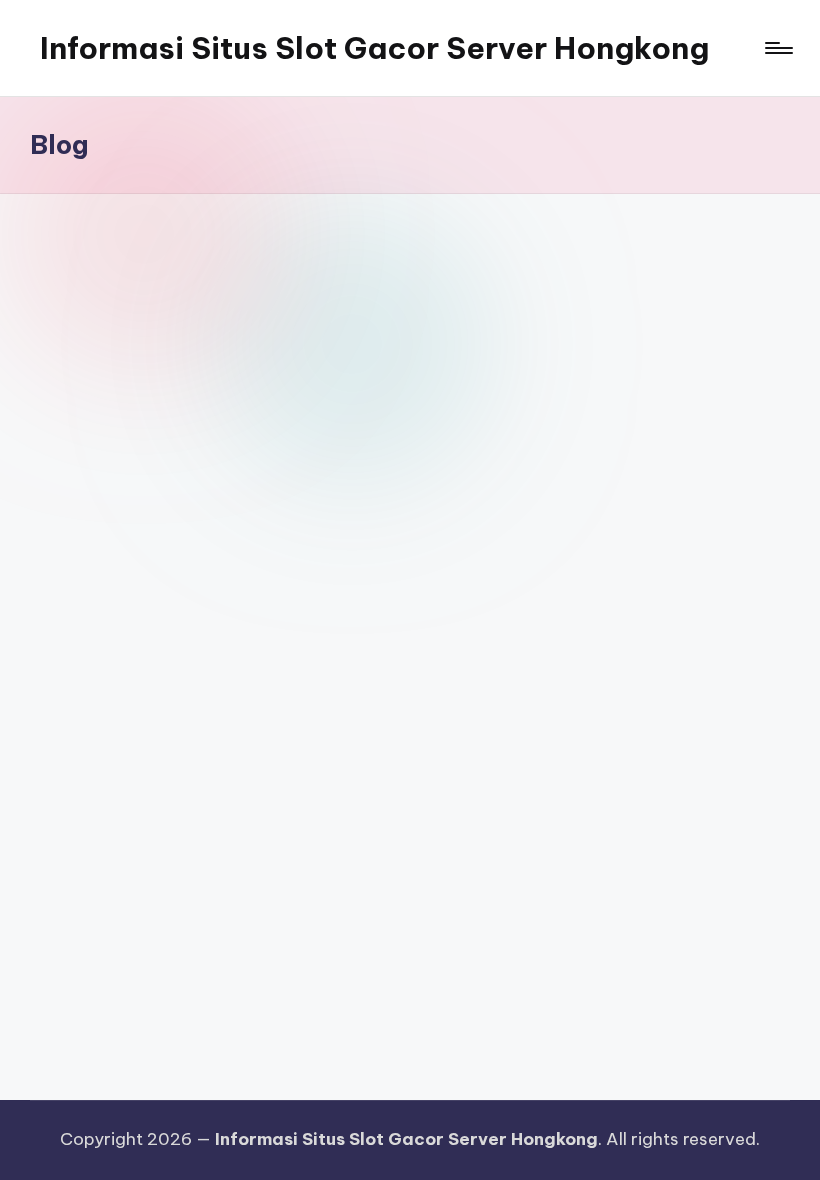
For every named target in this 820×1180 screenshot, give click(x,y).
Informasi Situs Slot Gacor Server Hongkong (374, 48)
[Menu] (777, 48)
